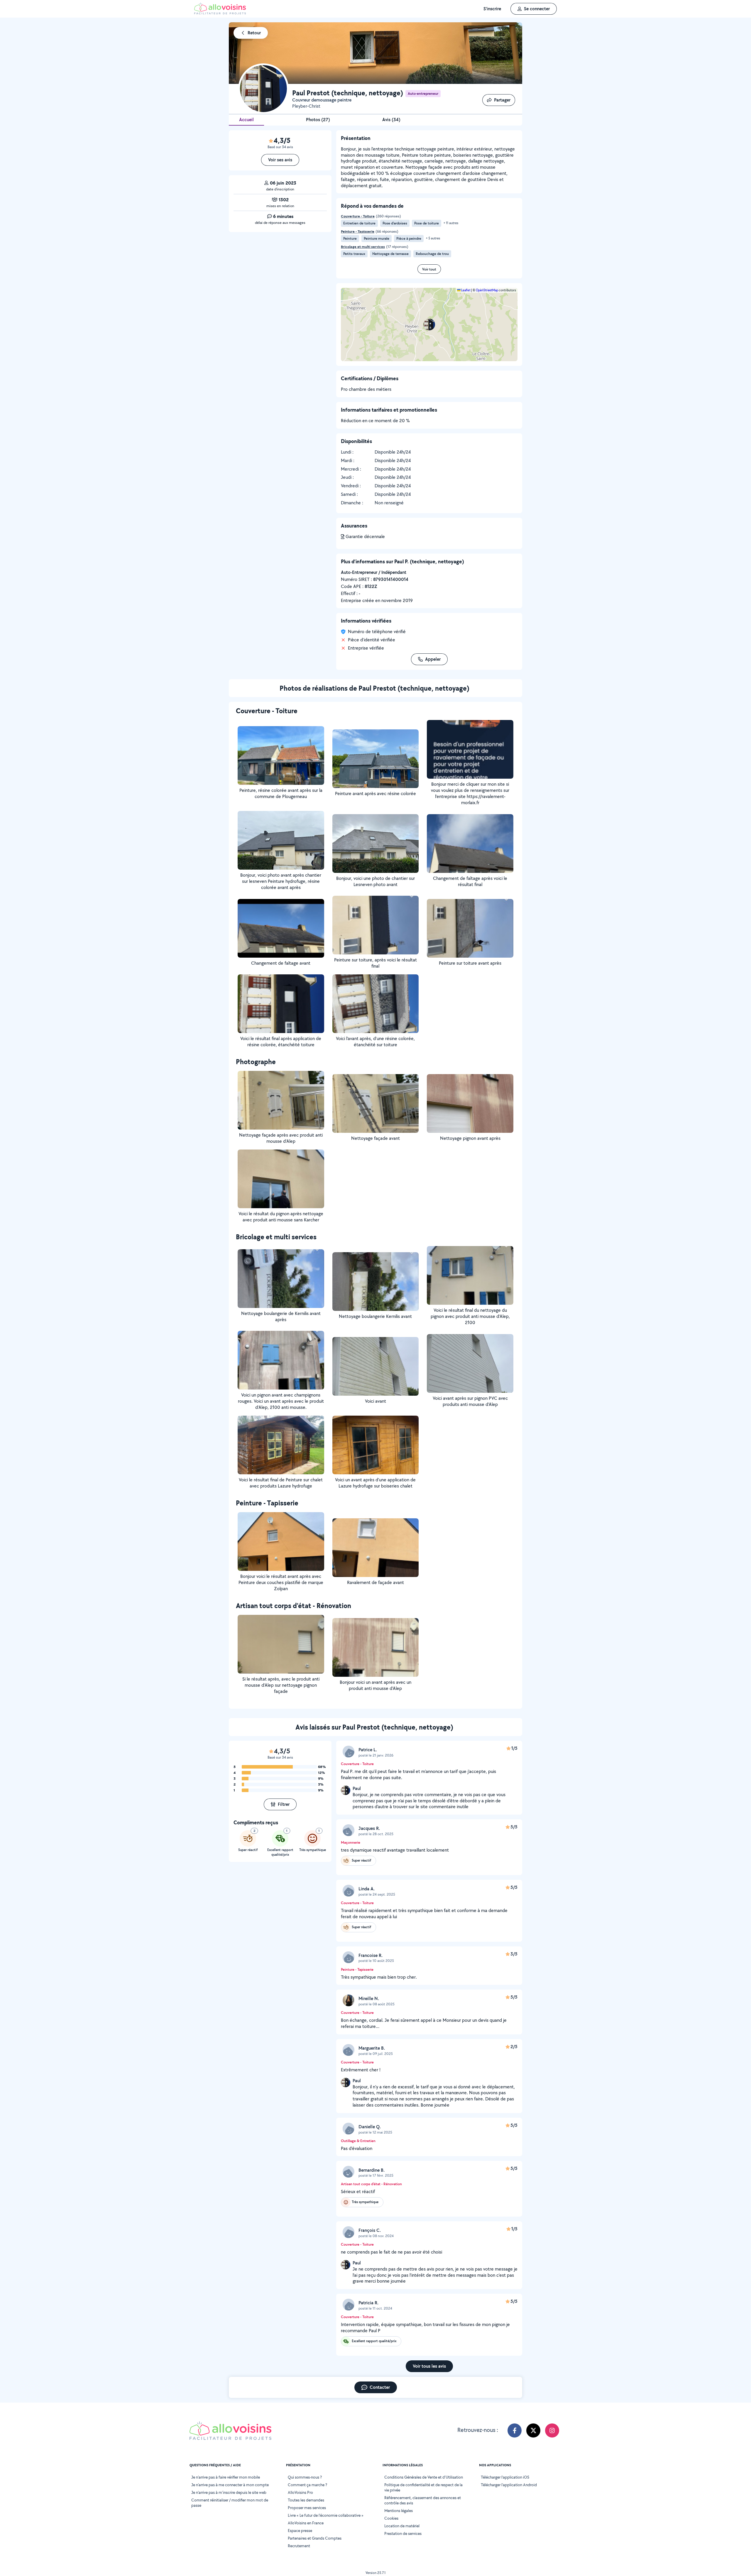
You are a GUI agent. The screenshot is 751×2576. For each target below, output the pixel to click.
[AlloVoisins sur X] (533, 2430)
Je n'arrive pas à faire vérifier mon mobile (226, 2477)
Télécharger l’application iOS (505, 2477)
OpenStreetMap (487, 290)
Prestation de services (403, 2533)
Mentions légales (399, 2511)
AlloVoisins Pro (300, 2492)
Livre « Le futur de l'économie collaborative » (326, 2515)
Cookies (391, 2518)
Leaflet (466, 290)
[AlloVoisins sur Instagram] (552, 2430)
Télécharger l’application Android (509, 2485)
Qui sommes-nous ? (305, 2477)
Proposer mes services (307, 2508)
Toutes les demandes (306, 2500)
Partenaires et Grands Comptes (315, 2538)
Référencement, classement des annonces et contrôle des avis (423, 2500)
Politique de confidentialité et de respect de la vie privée (423, 2487)
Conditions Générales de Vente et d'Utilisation (424, 2477)
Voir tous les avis (429, 2366)
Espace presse (300, 2531)
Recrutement (299, 2546)
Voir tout (429, 269)
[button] (429, 324)
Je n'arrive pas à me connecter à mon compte (230, 2485)
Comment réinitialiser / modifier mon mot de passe (230, 2503)
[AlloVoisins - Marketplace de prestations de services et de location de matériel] (220, 13)
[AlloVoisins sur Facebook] (515, 2430)
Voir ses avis (280, 160)
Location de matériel (402, 2526)
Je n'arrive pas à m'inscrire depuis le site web (229, 2492)
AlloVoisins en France (306, 2523)
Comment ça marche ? (307, 2485)
